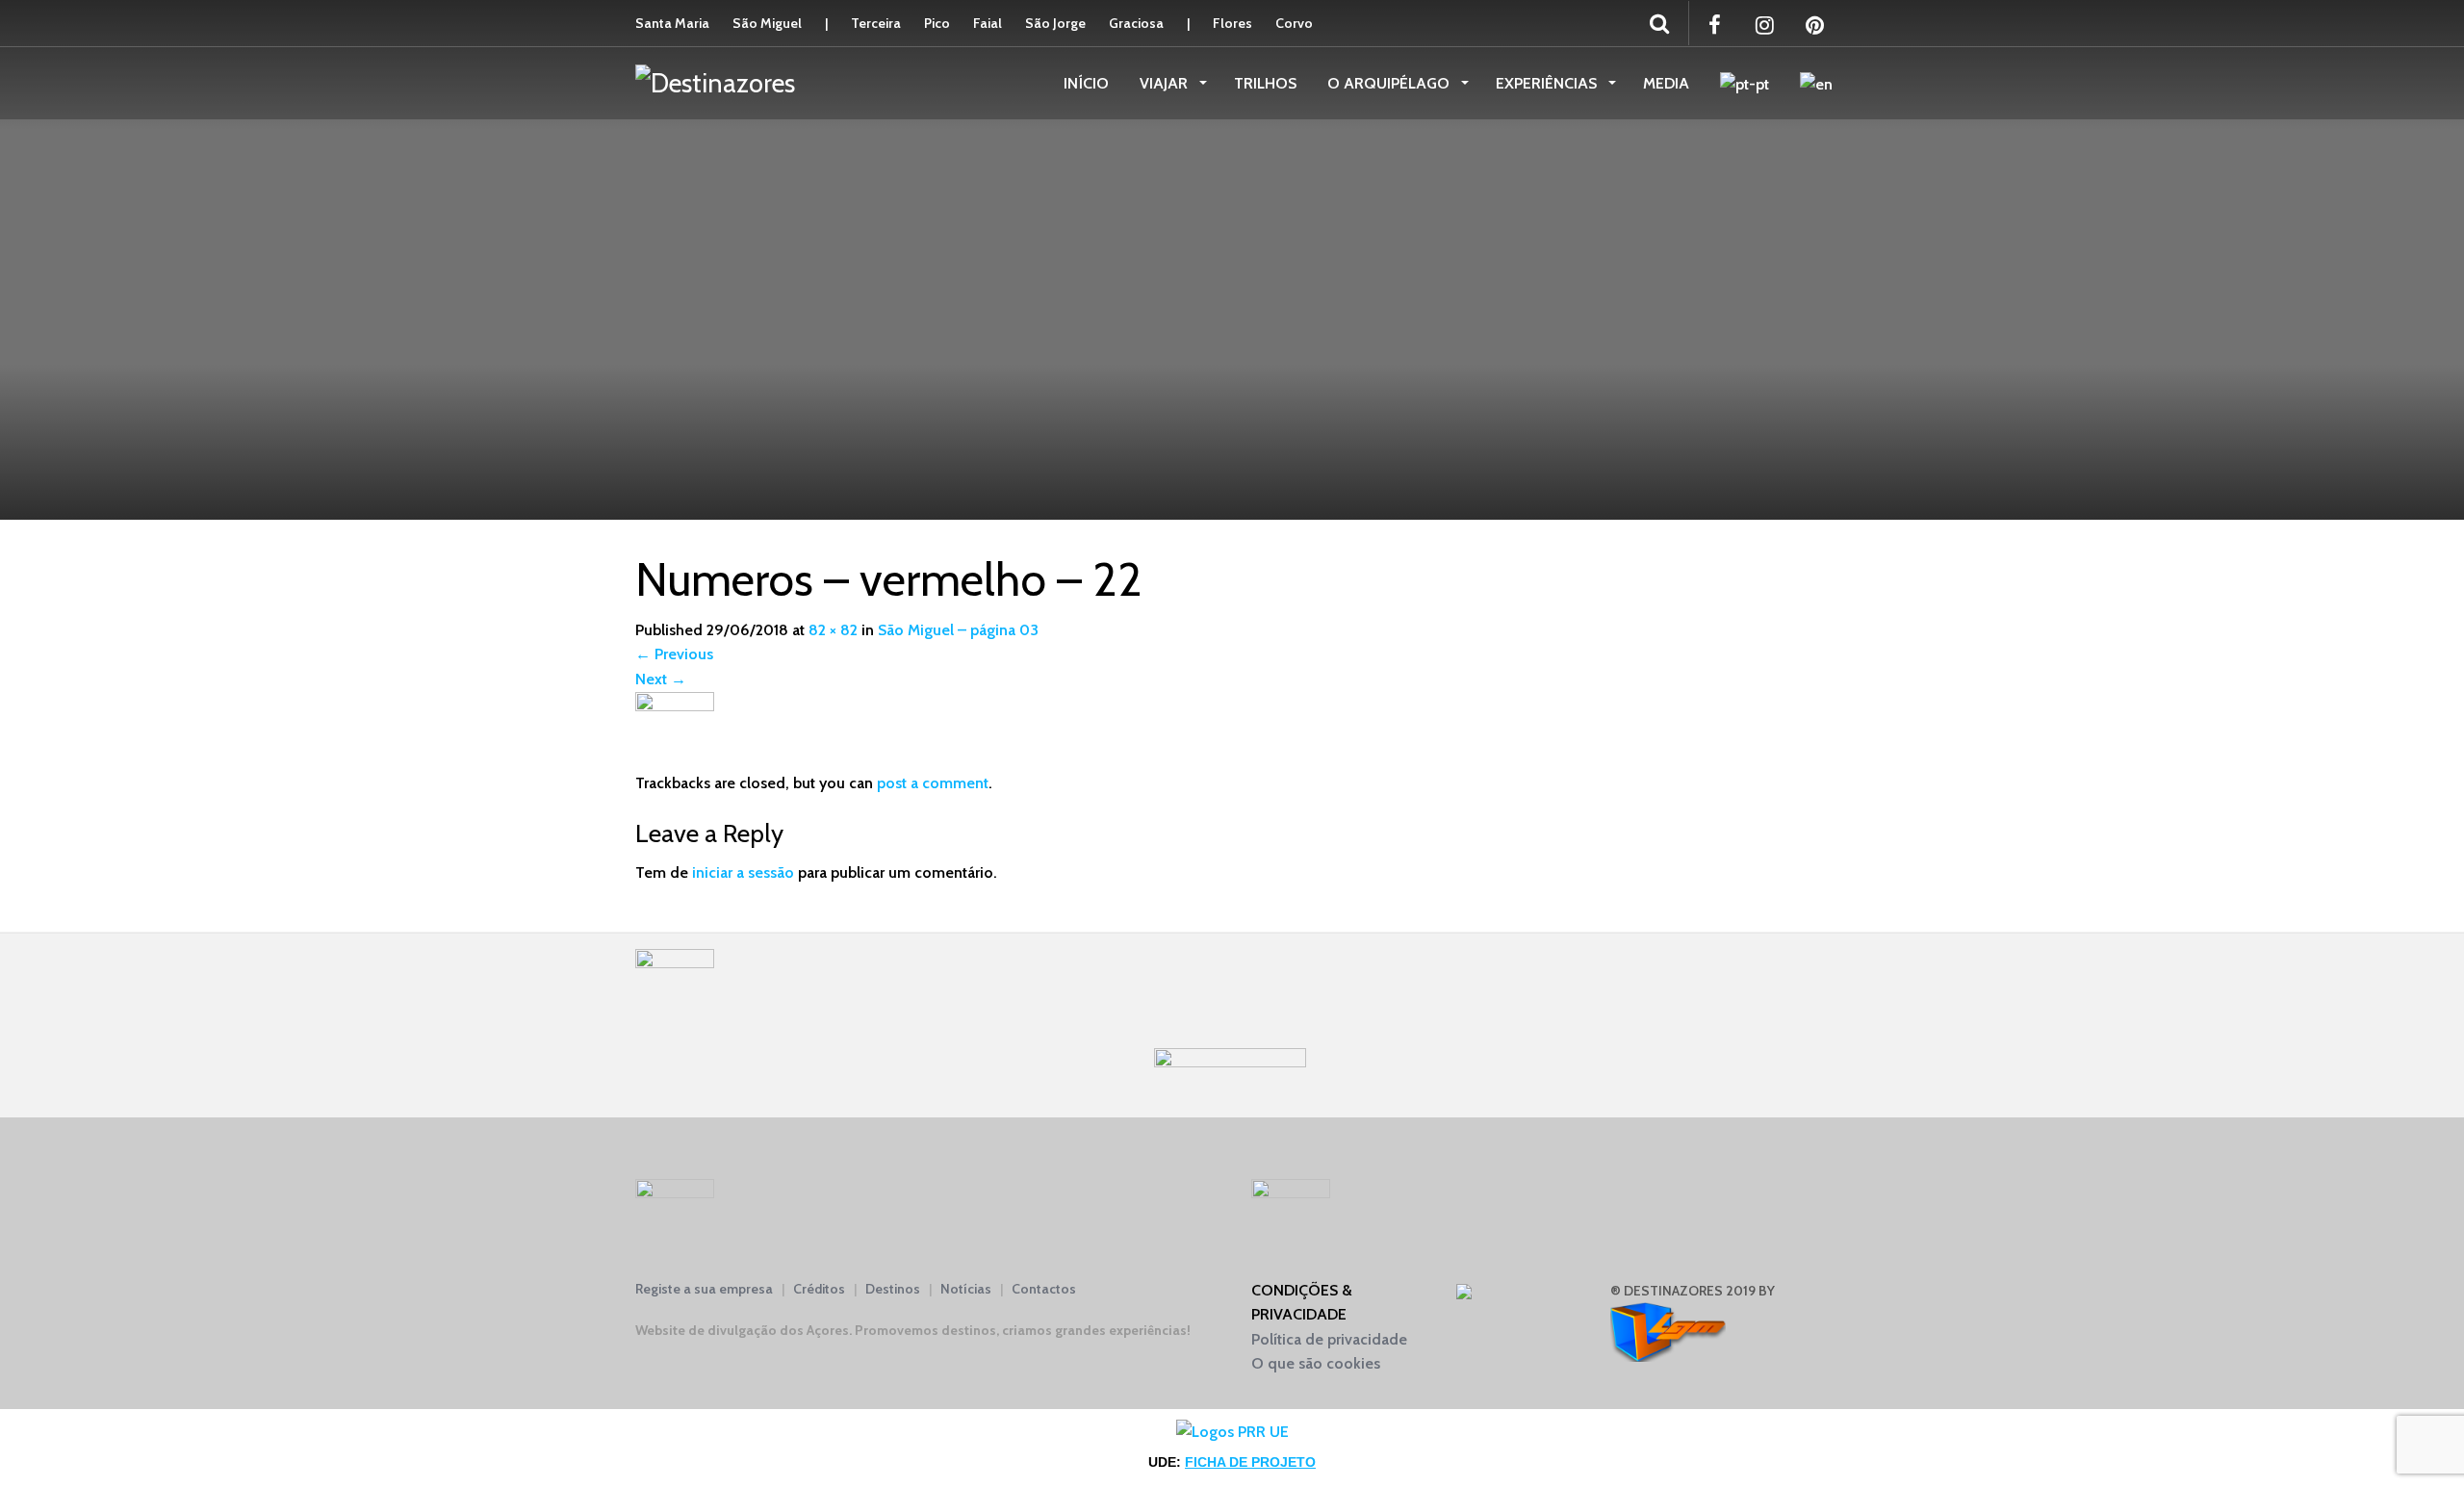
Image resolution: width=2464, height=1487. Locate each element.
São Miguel (767, 23)
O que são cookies (1316, 1363)
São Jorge (1055, 23)
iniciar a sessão (743, 872)
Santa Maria (672, 23)
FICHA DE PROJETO (1250, 1462)
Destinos (893, 1289)
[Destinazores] (715, 82)
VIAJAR (1166, 83)
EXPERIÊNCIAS (1548, 83)
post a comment (933, 783)
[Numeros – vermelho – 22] (675, 730)
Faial (988, 23)
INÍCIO (1086, 83)
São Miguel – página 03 (958, 630)
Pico (937, 23)
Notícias (966, 1289)
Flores (1232, 23)
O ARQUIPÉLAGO (1390, 83)
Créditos (819, 1289)
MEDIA (1666, 83)
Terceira (876, 23)
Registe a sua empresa (704, 1289)
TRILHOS (1265, 83)
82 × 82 (833, 630)
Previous (674, 654)
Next (661, 679)
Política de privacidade (1329, 1339)
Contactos (1044, 1289)
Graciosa (1136, 23)
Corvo (1294, 23)
